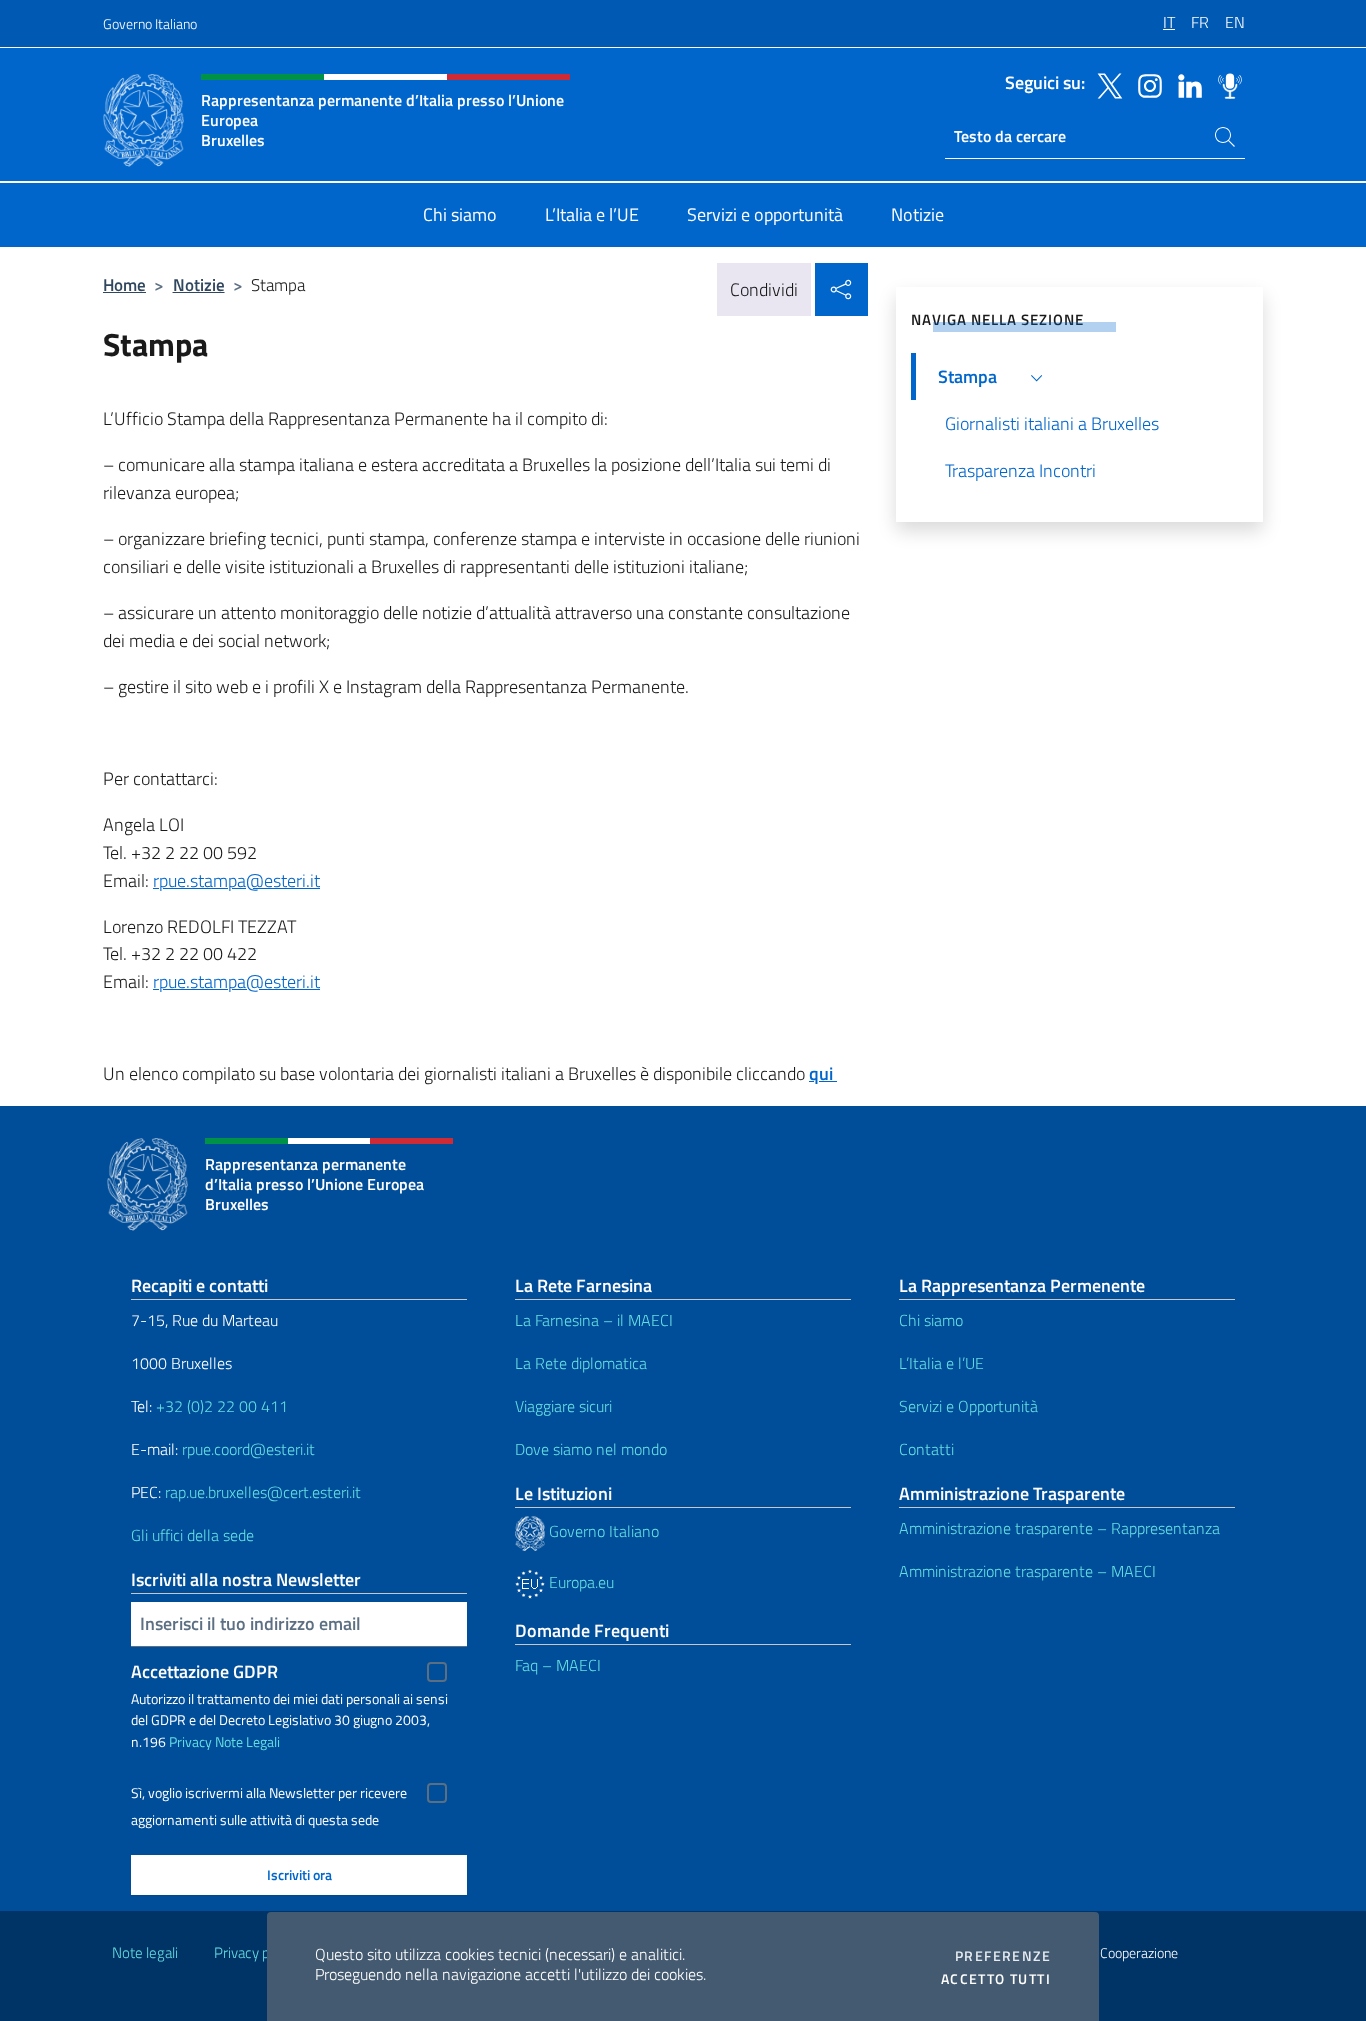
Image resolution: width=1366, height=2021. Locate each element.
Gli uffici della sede (192, 1535)
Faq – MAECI (558, 1665)
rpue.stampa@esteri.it (236, 880)
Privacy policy (256, 1952)
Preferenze (1003, 1956)
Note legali (145, 1952)
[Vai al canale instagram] (1145, 84)
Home (124, 284)
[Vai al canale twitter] (1105, 84)
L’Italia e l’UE (941, 1363)
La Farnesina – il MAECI (594, 1320)
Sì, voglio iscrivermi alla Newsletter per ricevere (269, 1793)
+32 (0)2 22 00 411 (220, 1406)
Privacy (190, 1741)
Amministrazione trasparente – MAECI (1027, 1571)
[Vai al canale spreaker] (1225, 84)
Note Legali (247, 1741)
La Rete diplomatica (581, 1363)
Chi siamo (931, 1320)
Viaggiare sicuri (563, 1406)
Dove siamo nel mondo (591, 1449)
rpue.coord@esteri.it (248, 1449)
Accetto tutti (996, 1979)
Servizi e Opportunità (968, 1406)
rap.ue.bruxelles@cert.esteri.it (263, 1492)
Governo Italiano (150, 23)
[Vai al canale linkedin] (1185, 84)
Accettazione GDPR (204, 1671)
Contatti (926, 1449)
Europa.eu (579, 1582)
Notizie (199, 284)
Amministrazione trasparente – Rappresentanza (1059, 1528)
